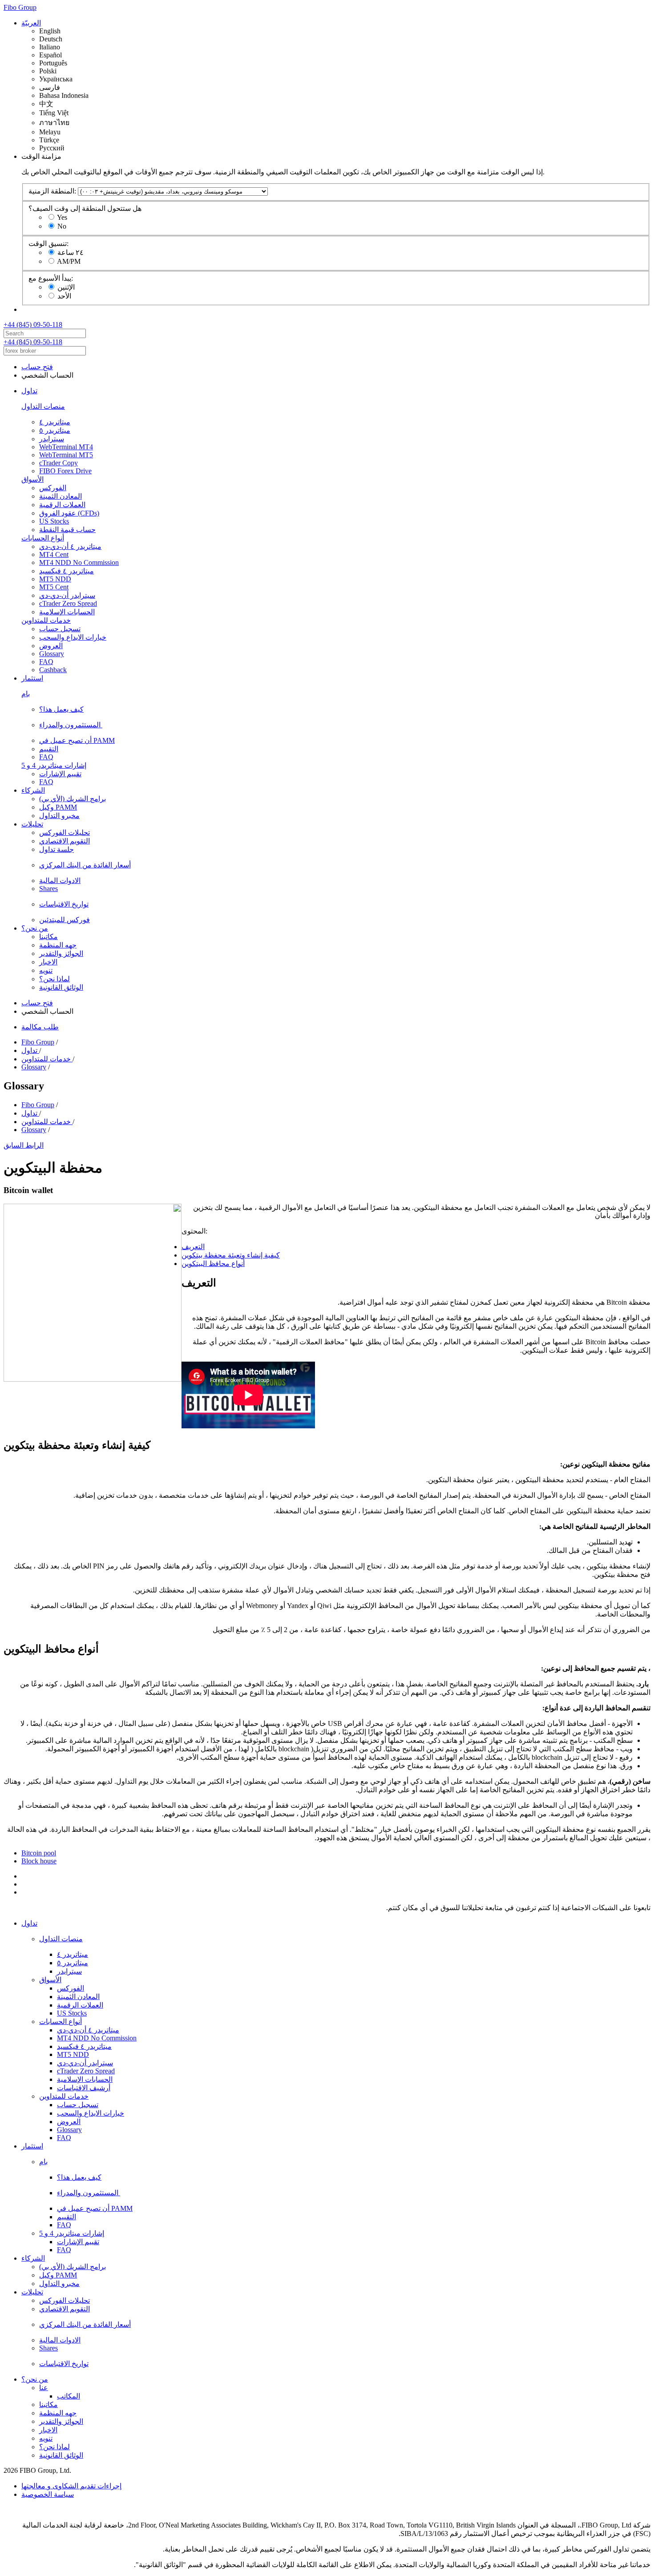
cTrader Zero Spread (68, 603)
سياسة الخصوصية (48, 2494)
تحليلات (32, 824)
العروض (51, 646)
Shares (48, 889)
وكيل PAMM (58, 807)
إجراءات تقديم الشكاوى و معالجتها (71, 2486)
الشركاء (33, 790)
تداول (29, 391)
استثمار (32, 678)
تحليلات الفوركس (65, 832)
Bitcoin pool (39, 1853)
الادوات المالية (60, 881)
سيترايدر (52, 439)
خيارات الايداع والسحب (73, 637)
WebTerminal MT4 (66, 447)
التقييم (49, 749)
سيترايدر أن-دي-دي (67, 595)
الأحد (64, 296)
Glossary (52, 654)
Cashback (53, 670)
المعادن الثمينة (61, 496)
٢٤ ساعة (71, 252)
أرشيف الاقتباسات (84, 2088)
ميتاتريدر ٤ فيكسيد (67, 571)
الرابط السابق (24, 1145)
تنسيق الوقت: (48, 244)
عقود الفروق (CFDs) (69, 513)
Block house (39, 1861)
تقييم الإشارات (60, 774)
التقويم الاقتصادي (65, 841)
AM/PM (69, 261)
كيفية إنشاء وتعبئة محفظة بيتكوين (231, 1255)
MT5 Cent (54, 587)
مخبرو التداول (59, 816)
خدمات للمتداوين (46, 620)
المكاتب (69, 2396)
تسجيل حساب (60, 629)
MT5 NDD (55, 579)
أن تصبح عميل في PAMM (77, 740)
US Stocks (54, 521)
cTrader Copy (59, 463)
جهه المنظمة (58, 945)
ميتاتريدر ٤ (55, 422)
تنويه (46, 970)
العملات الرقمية (62, 505)
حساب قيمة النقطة (67, 530)
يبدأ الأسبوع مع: (51, 278)
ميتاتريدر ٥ (55, 430)
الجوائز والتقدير (61, 953)
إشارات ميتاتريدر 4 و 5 (54, 765)
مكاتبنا (48, 937)
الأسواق (32, 479)
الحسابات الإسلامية (67, 612)
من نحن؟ (35, 928)
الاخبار (48, 962)
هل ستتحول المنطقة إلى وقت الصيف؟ (85, 208)
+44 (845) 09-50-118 (33, 325)
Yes (62, 217)
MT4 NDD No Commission (79, 562)
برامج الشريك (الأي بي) (73, 799)
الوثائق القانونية (61, 987)
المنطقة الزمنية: (52, 191)
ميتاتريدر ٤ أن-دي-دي (70, 546)
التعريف (193, 1247)
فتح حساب (37, 367)
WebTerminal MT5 (66, 455)
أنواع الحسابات (43, 538)
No (62, 226)
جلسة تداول (57, 849)
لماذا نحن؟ (54, 979)
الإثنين (66, 287)
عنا (44, 2388)
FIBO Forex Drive (65, 471)
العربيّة (31, 23)
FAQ (46, 662)
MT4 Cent (54, 554)
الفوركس (53, 488)
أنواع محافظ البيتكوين (213, 1264)
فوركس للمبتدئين (65, 920)
